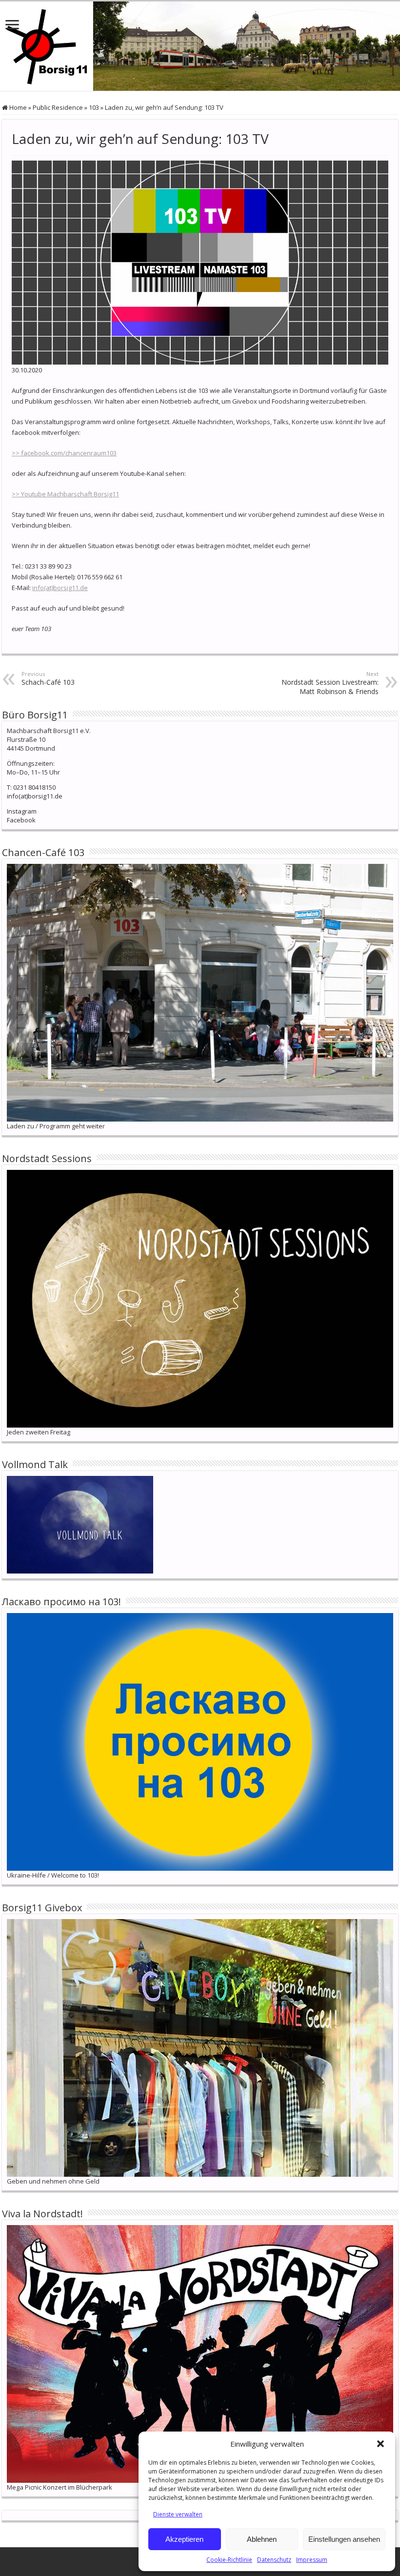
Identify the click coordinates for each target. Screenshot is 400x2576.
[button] (380, 2444)
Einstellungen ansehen (344, 2539)
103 (94, 107)
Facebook (21, 820)
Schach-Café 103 (48, 678)
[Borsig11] (200, 46)
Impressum (312, 2560)
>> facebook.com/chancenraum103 (64, 453)
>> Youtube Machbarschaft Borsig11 (65, 494)
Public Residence (58, 107)
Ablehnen (262, 2539)
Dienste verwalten (178, 2514)
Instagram (22, 811)
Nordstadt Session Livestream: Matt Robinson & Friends (330, 683)
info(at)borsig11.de (60, 588)
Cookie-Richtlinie (229, 2560)
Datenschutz (274, 2560)
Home (17, 107)
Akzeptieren (184, 2539)
